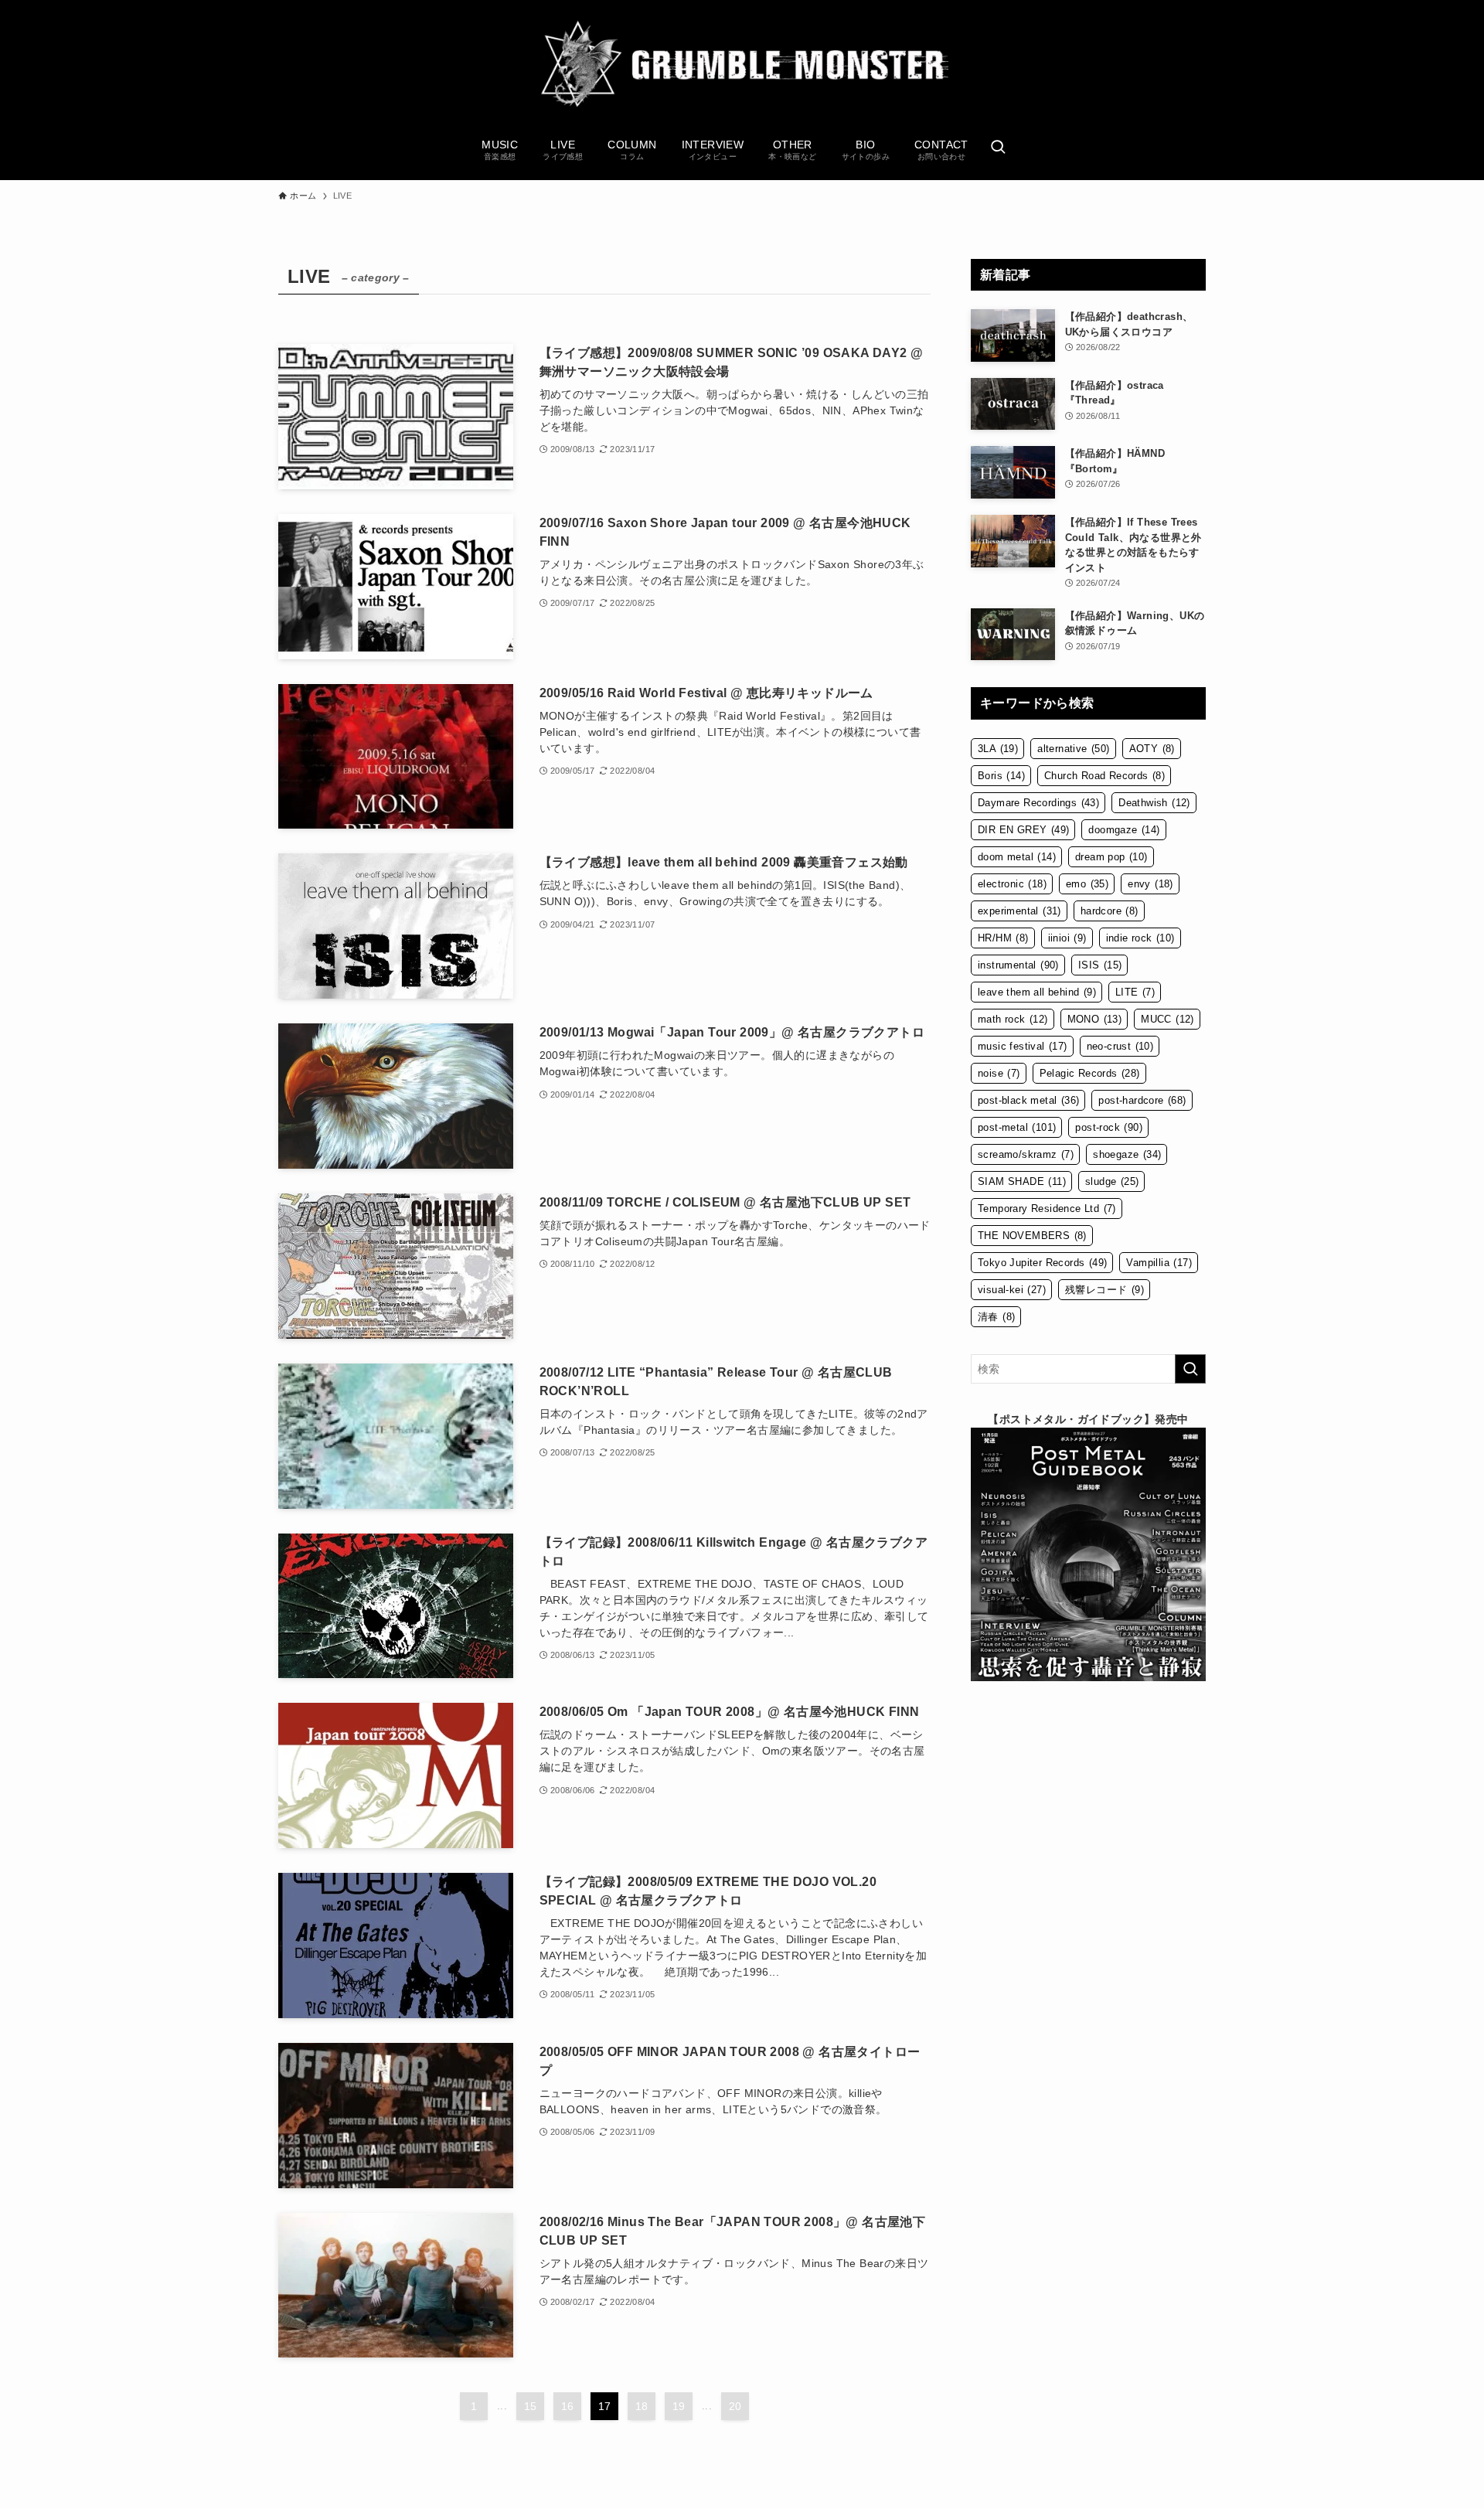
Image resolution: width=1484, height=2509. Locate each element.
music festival (1023, 1046)
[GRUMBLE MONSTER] (742, 65)
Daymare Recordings (1038, 803)
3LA (998, 749)
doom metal (1017, 857)
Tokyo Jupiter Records (1042, 1263)
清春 (996, 1317)
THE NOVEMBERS (1032, 1236)
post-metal (1017, 1127)
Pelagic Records (1090, 1073)
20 (735, 2406)
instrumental (1018, 965)
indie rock (1140, 938)
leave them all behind (1037, 992)
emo (1087, 884)
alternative (1073, 749)
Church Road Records (1104, 776)
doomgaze (1124, 830)
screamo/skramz (1026, 1154)
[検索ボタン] (998, 148)
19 (679, 2406)
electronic (1012, 884)
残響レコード (1104, 1290)
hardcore (1110, 911)
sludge (1112, 1181)
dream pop (1111, 857)
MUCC (1167, 1019)
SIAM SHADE (1022, 1181)
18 (642, 2406)
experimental (1019, 911)
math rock (1013, 1019)
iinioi (1067, 938)
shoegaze (1127, 1154)
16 (568, 2406)
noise (999, 1073)
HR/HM (1003, 938)
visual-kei (1012, 1290)
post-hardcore (1142, 1100)
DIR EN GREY (1023, 830)
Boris (1001, 776)
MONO (1095, 1019)
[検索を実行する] (1190, 1369)
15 (531, 2406)
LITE (1135, 992)
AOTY (1152, 749)
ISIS (1100, 965)
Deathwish (1154, 803)
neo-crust (1120, 1046)
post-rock (1109, 1127)
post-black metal (1028, 1100)
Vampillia (1159, 1263)
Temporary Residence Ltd (1047, 1209)
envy (1150, 884)
